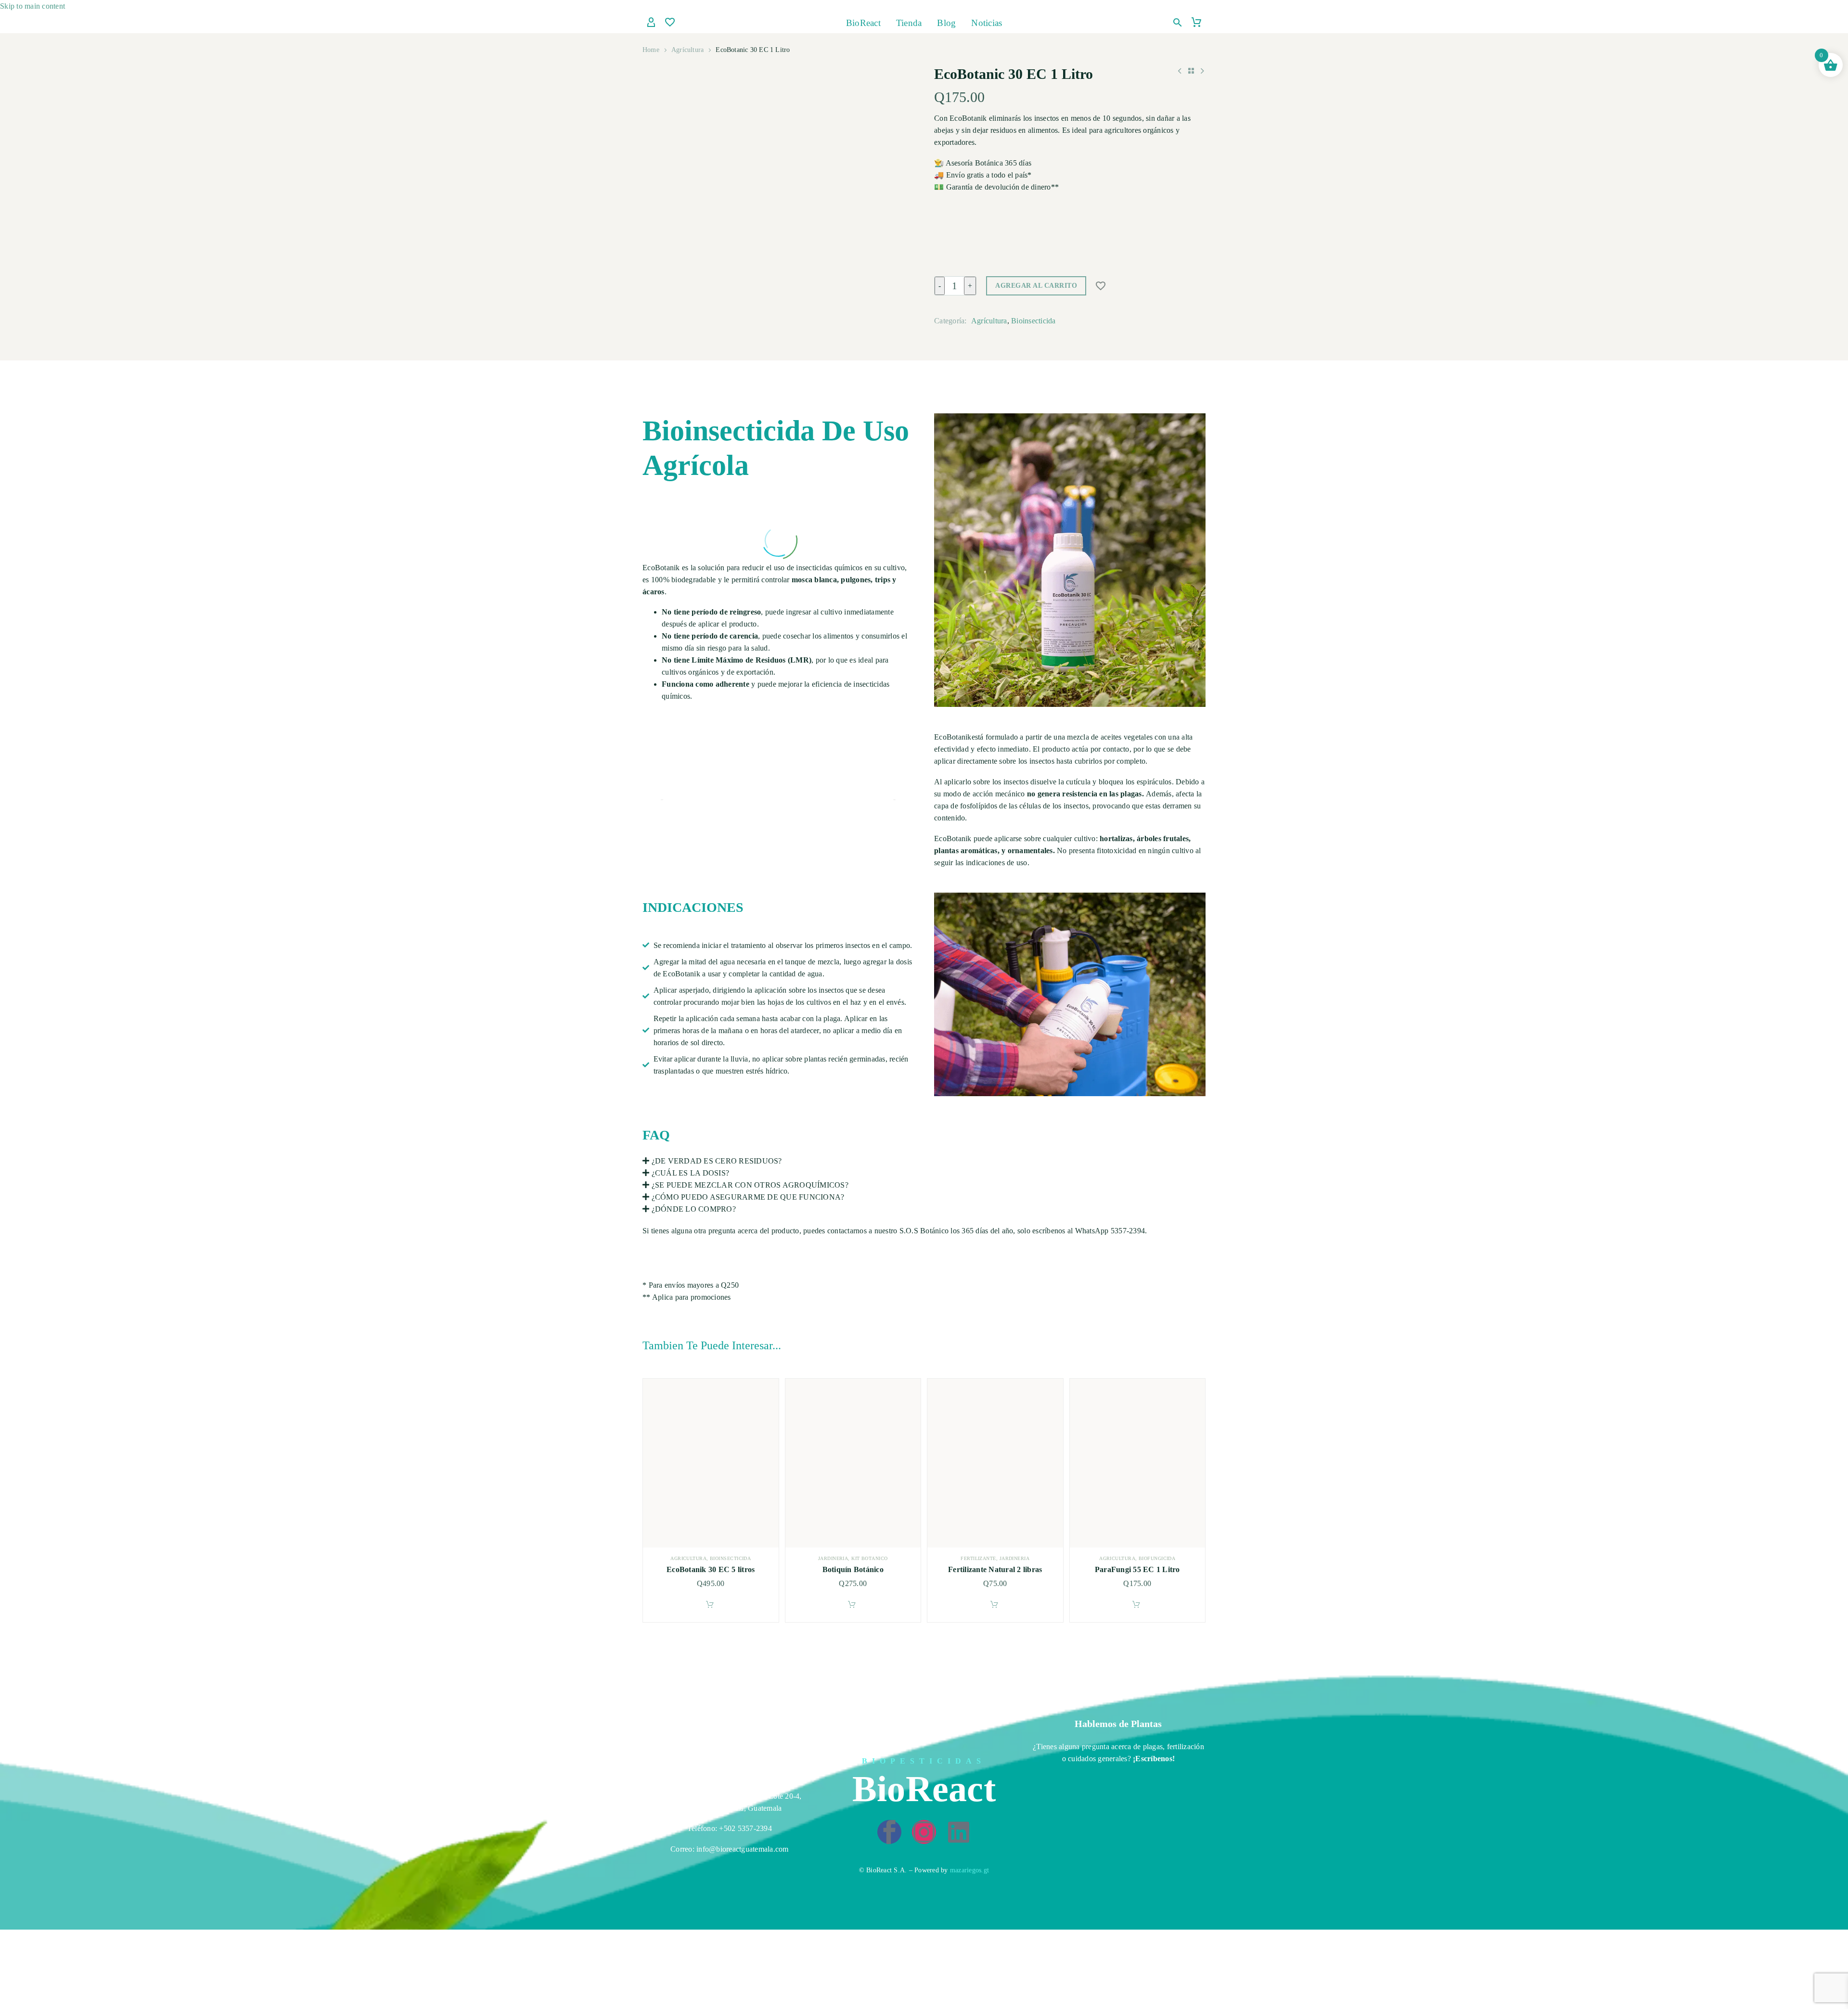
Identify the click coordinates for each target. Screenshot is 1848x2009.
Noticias (987, 23)
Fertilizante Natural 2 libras (995, 1569)
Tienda (909, 23)
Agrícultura (687, 50)
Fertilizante (978, 1558)
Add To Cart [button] (710, 1604)
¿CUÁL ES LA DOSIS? (691, 1173)
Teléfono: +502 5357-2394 (730, 1828)
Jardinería (833, 1558)
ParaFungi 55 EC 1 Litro (1137, 1569)
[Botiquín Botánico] (853, 1463)
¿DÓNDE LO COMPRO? (694, 1209)
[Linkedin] (959, 1832)
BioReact (863, 23)
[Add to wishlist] (1101, 286)
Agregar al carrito (1036, 286)
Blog (946, 23)
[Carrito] (1196, 23)
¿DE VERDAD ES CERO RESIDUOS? (717, 1161)
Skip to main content (32, 6)
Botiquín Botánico (853, 1569)
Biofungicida (1157, 1558)
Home (651, 50)
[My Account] (651, 23)
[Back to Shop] (1191, 71)
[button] (1178, 23)
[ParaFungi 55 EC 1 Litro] (1138, 1463)
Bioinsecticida (1033, 321)
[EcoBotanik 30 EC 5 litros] (711, 1463)
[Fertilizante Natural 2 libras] (995, 1463)
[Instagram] (924, 1832)
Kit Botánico (869, 1558)
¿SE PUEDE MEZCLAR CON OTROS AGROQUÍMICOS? (750, 1185)
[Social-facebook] (889, 1832)
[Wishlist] (670, 23)
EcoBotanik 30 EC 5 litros (711, 1569)
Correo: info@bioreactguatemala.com (730, 1849)
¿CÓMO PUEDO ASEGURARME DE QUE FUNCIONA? (748, 1197)
